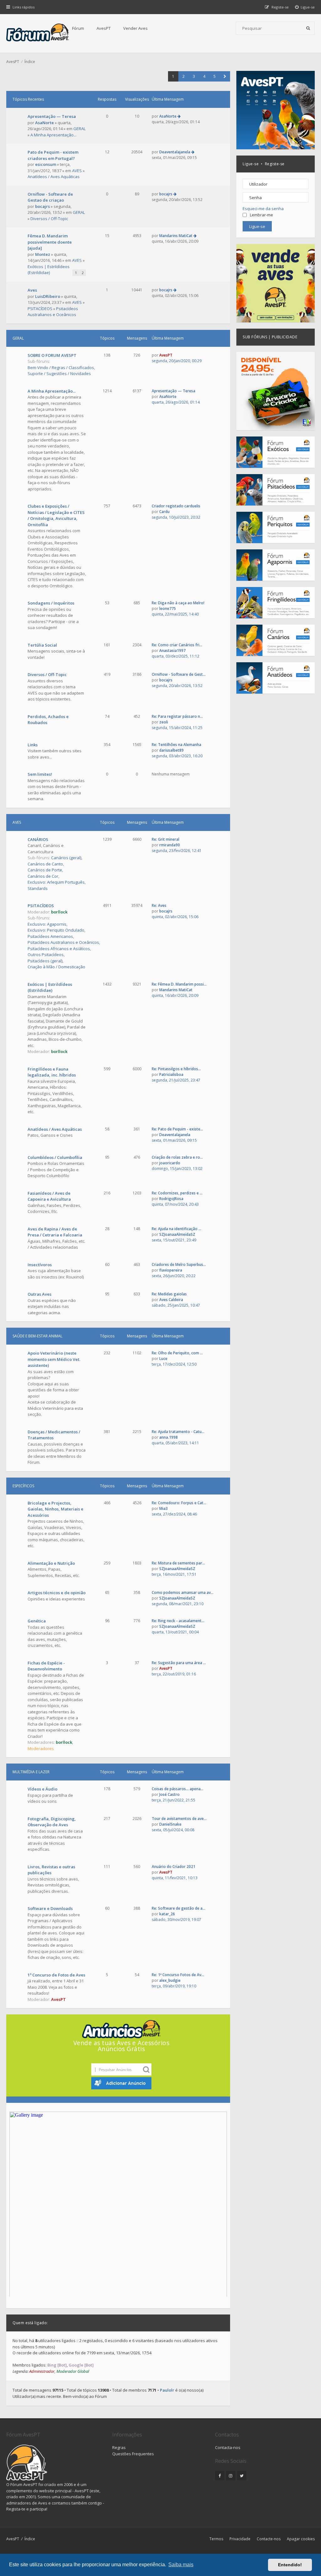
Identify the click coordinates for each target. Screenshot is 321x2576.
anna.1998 (168, 1437)
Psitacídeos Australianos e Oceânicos (53, 312)
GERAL (79, 129)
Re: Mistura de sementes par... (178, 1563)
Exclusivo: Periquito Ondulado (56, 930)
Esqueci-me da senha (263, 209)
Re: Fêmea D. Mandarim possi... (179, 984)
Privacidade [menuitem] (240, 2539)
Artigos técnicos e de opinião (57, 1593)
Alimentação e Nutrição (51, 1563)
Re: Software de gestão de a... (179, 1908)
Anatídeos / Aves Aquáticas (54, 177)
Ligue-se (251, 164)
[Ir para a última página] (179, 116)
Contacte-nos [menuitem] (269, 2539)
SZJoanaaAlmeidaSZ (177, 1234)
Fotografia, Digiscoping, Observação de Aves (52, 1822)
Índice (30, 2539)
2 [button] (184, 76)
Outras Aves (39, 1294)
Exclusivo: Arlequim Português (56, 882)
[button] (225, 76)
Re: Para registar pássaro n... (177, 716)
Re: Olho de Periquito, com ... (177, 1353)
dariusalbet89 (171, 750)
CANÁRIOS (38, 839)
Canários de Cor (43, 876)
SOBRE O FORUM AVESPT (52, 355)
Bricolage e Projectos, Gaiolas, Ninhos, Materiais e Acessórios (55, 1509)
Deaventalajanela (175, 152)
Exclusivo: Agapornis (47, 924)
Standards (38, 888)
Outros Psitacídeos (46, 955)
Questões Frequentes (133, 2454)
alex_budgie (170, 1980)
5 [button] (215, 76)
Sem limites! (40, 774)
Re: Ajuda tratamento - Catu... (178, 1432)
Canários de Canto (45, 864)
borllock (59, 912)
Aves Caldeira (171, 1300)
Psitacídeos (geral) (45, 961)
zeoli (164, 722)
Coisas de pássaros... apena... (178, 1789)
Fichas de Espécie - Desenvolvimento (46, 1666)
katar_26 (167, 1914)
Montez (43, 254)
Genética (37, 1621)
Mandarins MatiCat (176, 236)
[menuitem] (305, 7)
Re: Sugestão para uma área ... (179, 1663)
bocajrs (42, 206)
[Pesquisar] (308, 28)
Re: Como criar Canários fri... (177, 645)
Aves (32, 290)
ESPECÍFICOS (23, 1486)
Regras (119, 2447)
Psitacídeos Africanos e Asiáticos (59, 949)
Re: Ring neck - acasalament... (178, 1621)
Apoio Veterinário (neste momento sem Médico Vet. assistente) (54, 1359)
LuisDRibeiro (48, 296)
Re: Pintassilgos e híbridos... (176, 1069)
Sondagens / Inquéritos (51, 603)
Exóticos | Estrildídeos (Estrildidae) (49, 270)
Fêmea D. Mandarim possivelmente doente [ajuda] (50, 242)
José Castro (169, 1794)
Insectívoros (40, 1265)
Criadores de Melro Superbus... (179, 1264)
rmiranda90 (170, 845)
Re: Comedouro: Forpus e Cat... (179, 1503)
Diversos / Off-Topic (49, 219)
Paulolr (167, 2390)
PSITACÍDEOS (40, 309)
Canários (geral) (66, 858)
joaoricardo (170, 1163)
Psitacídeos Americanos (50, 936)
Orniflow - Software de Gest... (179, 674)
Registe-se (275, 164)
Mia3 (163, 1508)
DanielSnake (170, 1824)
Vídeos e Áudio (42, 1789)
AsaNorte (45, 123)
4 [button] (204, 76)
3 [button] (194, 76)
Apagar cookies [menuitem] (301, 2539)
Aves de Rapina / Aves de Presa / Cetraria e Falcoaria (55, 1232)
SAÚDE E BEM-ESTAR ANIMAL (37, 1336)
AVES (77, 171)
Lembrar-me (261, 215)
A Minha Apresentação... (53, 135)
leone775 (168, 608)
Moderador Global (73, 2371)
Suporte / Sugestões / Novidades (59, 373)
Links (33, 745)
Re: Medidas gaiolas (169, 1294)
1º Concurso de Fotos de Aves (56, 1975)
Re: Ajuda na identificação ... (176, 1229)
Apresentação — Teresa (52, 116)
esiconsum (46, 164)
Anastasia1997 (172, 651)
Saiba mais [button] (181, 2565)
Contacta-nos (228, 2447)
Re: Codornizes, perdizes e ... (177, 1193)
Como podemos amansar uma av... (183, 1592)
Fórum (78, 28)
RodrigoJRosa (171, 1199)
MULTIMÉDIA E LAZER (31, 1772)
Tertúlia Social (42, 645)
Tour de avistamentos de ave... (179, 1819)
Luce (163, 1359)
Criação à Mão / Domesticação (56, 967)
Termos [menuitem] (216, 2539)
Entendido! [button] (290, 2565)
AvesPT (104, 28)
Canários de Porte (45, 870)
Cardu (164, 512)
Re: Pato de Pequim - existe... (177, 1129)
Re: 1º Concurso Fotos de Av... (178, 1975)
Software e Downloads (50, 1908)
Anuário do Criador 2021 (174, 1867)
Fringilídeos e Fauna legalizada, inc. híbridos (52, 1072)
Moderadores (41, 1748)
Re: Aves (159, 905)
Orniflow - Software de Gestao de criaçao (50, 197)
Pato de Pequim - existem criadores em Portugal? (53, 155)
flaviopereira (171, 1270)
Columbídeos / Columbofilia (55, 1157)
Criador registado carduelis (176, 506)
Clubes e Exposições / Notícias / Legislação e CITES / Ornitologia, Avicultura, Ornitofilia (56, 515)
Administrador (42, 2371)
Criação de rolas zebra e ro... (177, 1157)
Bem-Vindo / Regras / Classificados (61, 368)
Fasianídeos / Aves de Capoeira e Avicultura (49, 1196)
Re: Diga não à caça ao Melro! (178, 603)
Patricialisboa (171, 1074)
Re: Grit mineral (166, 839)
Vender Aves (135, 28)
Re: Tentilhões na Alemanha (176, 745)
